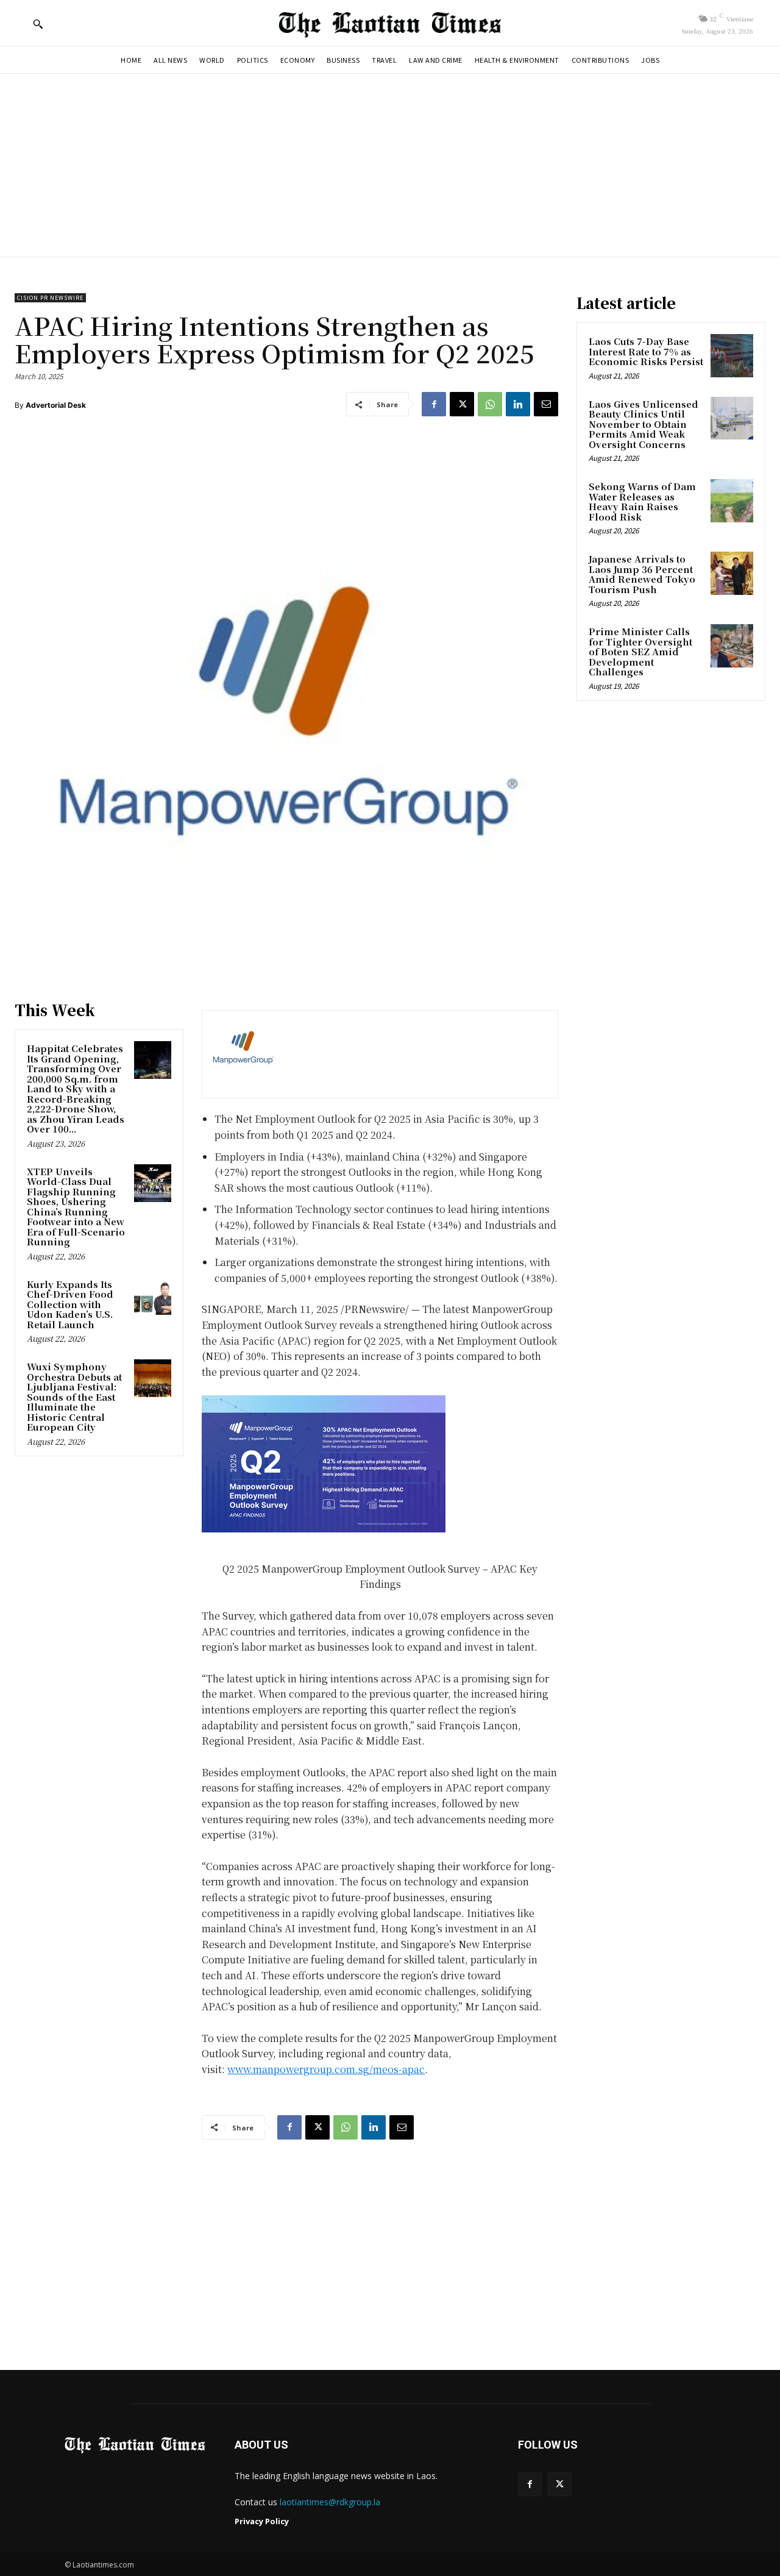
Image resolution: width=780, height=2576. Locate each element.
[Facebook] (434, 404)
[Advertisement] (390, 165)
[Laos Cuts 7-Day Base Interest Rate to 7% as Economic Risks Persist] (732, 355)
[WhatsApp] (490, 404)
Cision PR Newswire (50, 298)
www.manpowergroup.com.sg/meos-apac (326, 2069)
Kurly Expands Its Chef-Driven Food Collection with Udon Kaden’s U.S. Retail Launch (70, 1304)
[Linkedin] (518, 404)
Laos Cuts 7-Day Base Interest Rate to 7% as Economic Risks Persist (646, 351)
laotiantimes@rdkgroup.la (330, 2502)
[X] (462, 404)
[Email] (546, 404)
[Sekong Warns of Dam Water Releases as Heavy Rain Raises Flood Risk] (732, 500)
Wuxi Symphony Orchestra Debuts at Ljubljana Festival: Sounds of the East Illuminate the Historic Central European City (74, 1397)
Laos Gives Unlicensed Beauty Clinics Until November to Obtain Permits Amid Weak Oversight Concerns (643, 424)
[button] (38, 24)
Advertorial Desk (56, 405)
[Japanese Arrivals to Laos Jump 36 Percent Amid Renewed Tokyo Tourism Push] (732, 573)
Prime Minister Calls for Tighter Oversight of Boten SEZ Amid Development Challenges (640, 651)
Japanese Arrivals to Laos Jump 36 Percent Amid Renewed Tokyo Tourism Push (642, 574)
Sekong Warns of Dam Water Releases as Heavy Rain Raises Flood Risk (642, 501)
